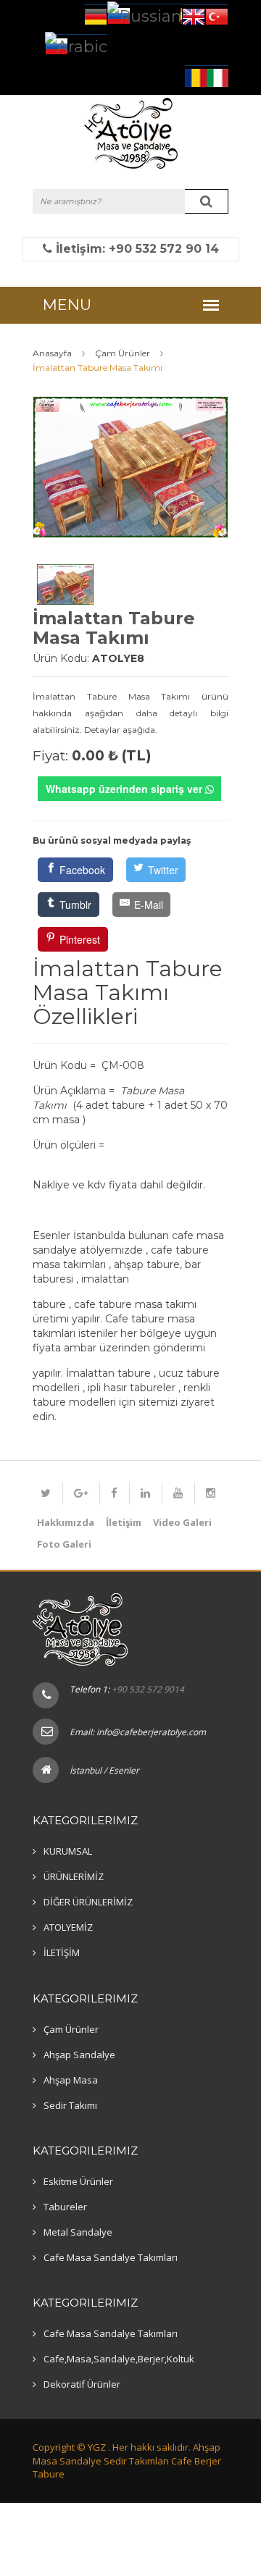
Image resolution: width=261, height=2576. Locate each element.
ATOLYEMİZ (68, 1927)
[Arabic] (76, 45)
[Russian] (145, 14)
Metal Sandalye (78, 2232)
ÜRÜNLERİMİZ (74, 1876)
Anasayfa (52, 353)
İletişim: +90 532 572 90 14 (136, 249)
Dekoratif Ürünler (82, 2384)
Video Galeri (182, 1522)
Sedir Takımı (70, 2105)
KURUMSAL (68, 1851)
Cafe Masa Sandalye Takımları (111, 2257)
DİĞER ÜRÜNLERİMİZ (88, 1902)
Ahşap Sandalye (79, 2055)
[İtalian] (217, 76)
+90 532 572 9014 (148, 1689)
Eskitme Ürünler (78, 2181)
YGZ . (99, 2447)
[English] (194, 15)
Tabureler (65, 2207)
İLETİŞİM (62, 1952)
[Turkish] (217, 15)
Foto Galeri (64, 1544)
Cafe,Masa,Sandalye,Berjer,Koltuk (119, 2359)
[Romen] (196, 76)
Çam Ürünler (71, 2029)
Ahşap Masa (71, 2080)
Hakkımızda (66, 1522)
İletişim (124, 1522)
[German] (96, 15)
